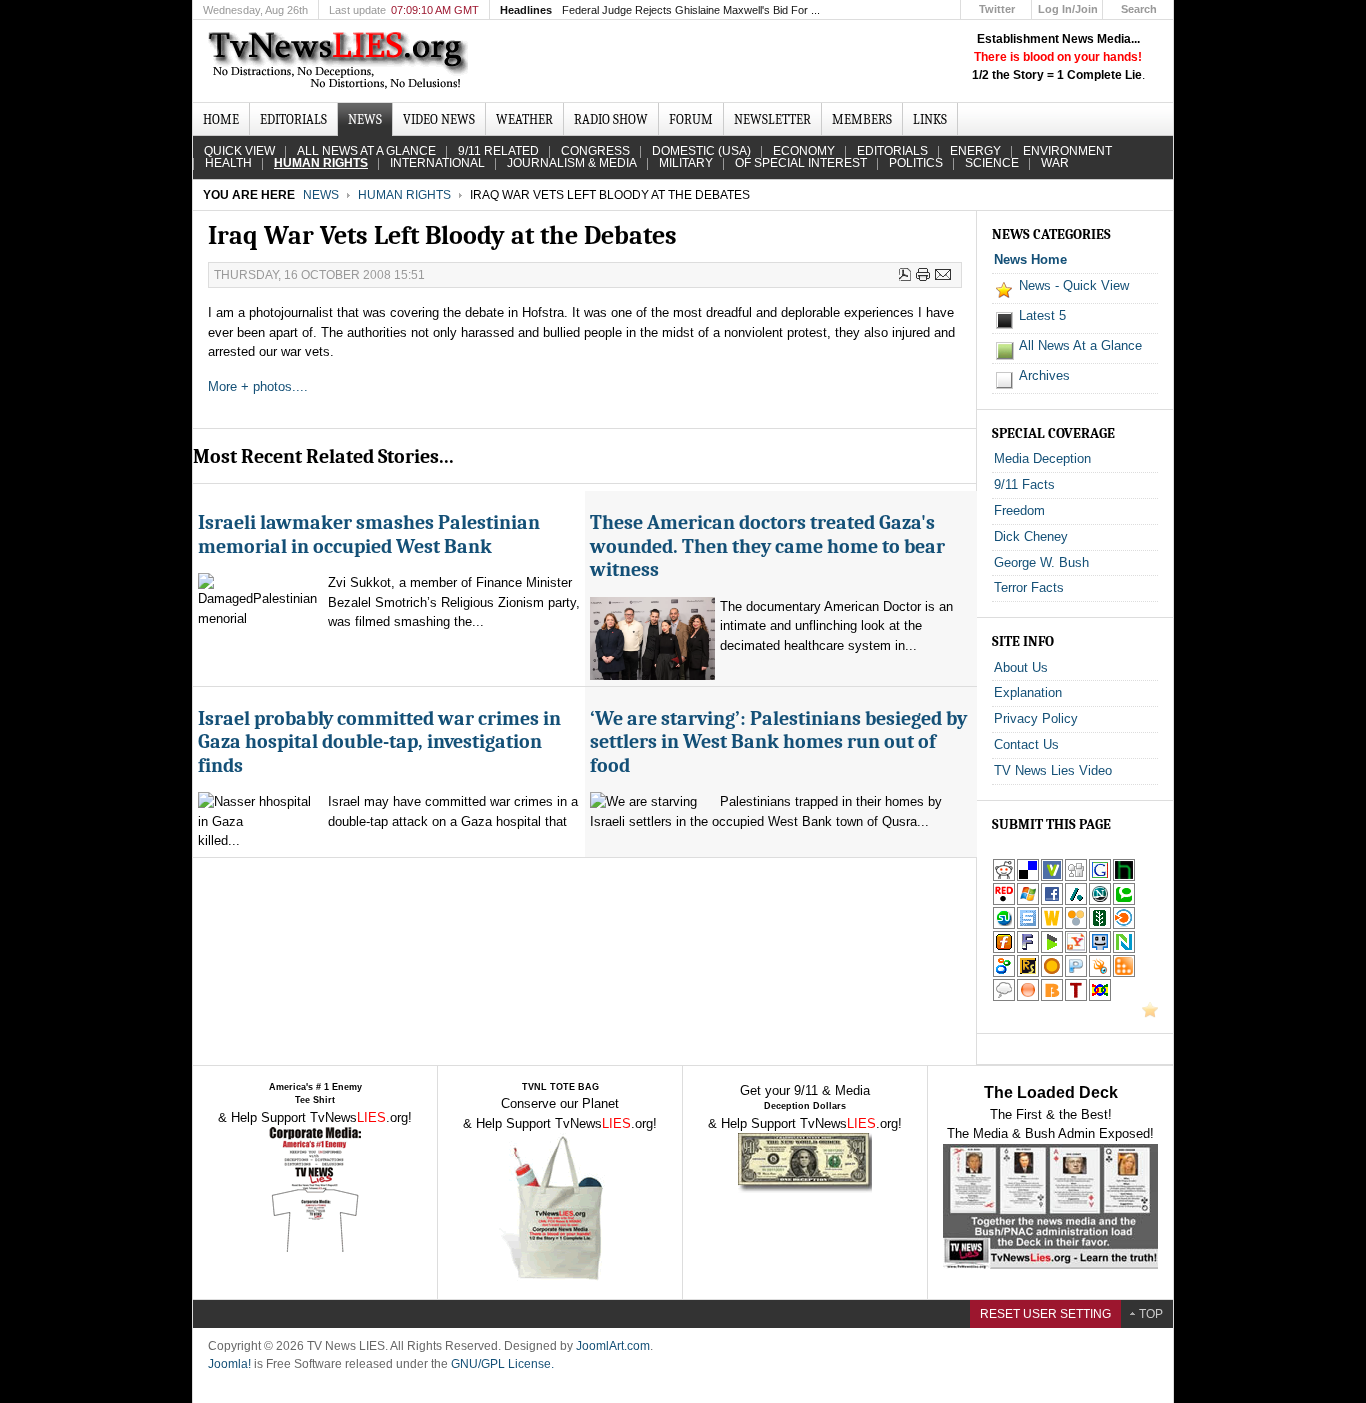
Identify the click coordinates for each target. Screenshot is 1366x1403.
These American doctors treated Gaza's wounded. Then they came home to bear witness (767, 546)
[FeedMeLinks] (1028, 997)
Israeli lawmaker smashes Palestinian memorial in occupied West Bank (369, 534)
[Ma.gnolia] (1052, 973)
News (321, 195)
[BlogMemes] (1004, 997)
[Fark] (1028, 949)
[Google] (1100, 877)
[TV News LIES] (340, 61)
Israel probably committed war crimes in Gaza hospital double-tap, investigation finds (379, 742)
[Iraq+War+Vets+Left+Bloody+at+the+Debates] (1076, 949)
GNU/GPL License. (502, 1364)
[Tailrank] (1076, 997)
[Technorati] (1124, 901)
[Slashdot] (1076, 901)
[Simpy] (1076, 925)
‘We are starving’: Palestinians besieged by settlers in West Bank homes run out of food (778, 742)
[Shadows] (1004, 973)
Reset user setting (1045, 1314)
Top (1151, 1314)
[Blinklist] (1124, 925)
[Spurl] (1028, 925)
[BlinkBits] (1052, 997)
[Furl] (1004, 949)
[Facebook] (1052, 901)
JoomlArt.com (613, 1346)
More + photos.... (258, 386)
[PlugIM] (1076, 973)
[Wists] (1052, 925)
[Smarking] (1100, 949)
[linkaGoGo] (1100, 997)
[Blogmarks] (1052, 949)
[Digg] (1076, 877)
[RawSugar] (1028, 973)
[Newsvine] (1100, 925)
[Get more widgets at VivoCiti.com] (1052, 877)
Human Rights (404, 195)
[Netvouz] (1124, 949)
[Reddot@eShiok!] (1004, 901)
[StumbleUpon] (1004, 925)
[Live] (1028, 901)
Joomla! (229, 1364)
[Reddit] (1004, 877)
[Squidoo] (1100, 973)
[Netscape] (1100, 901)
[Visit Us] (1150, 1013)
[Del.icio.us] (1028, 877)
